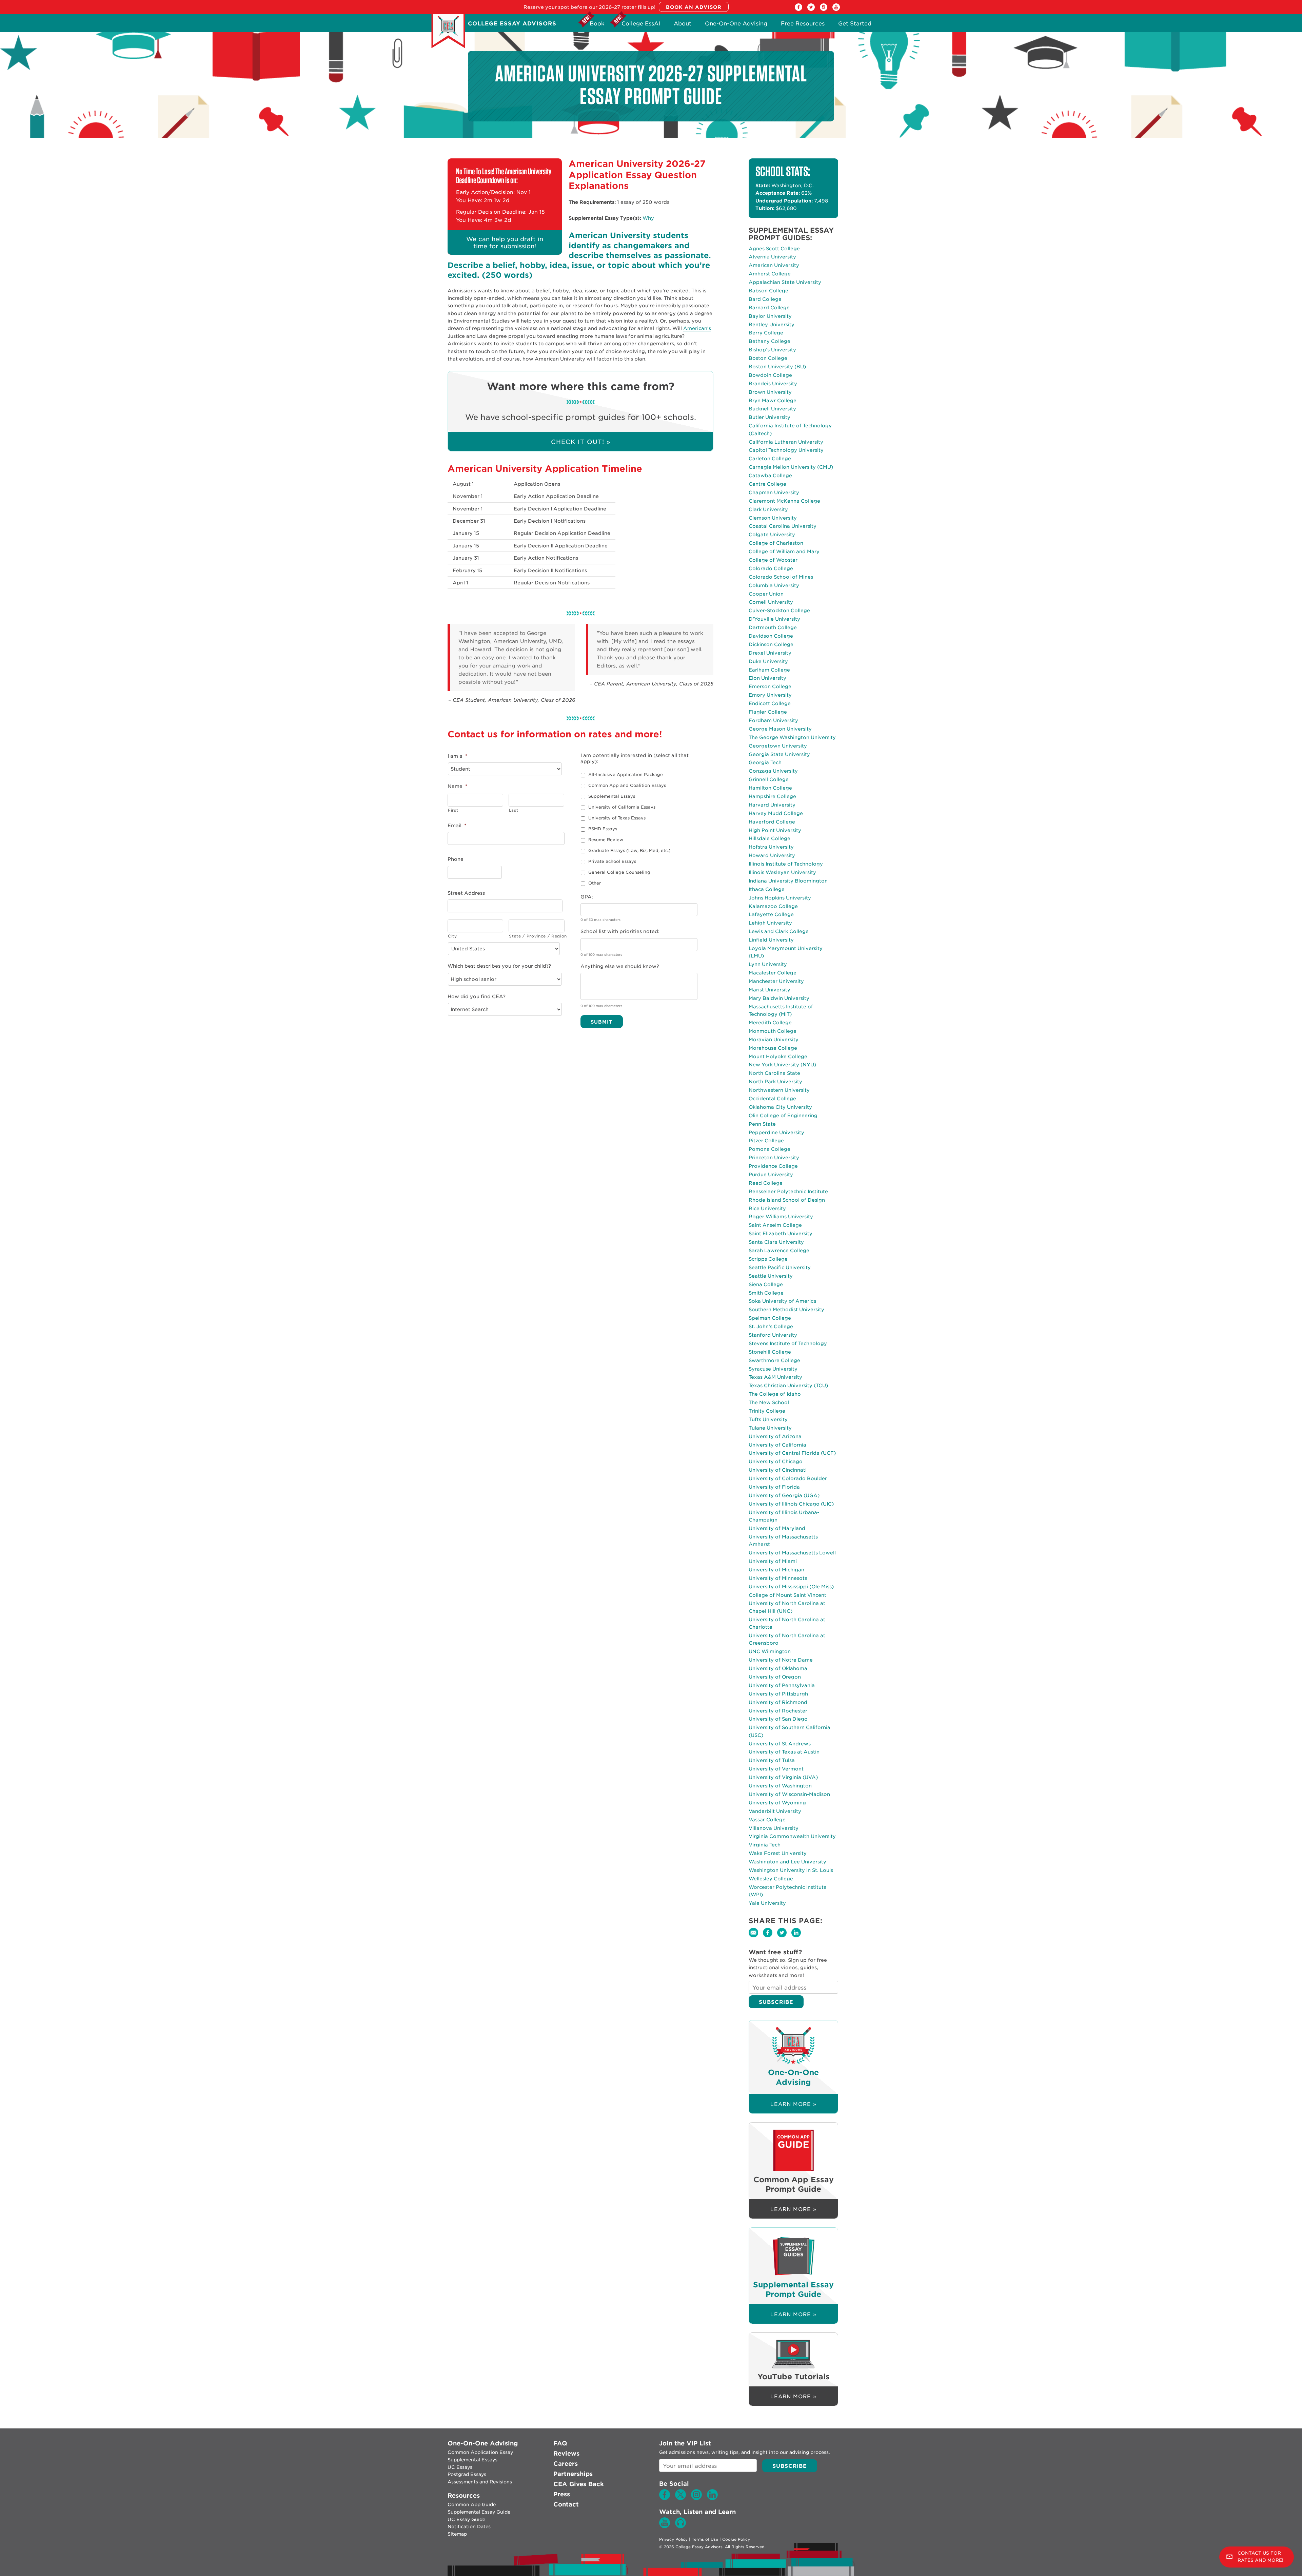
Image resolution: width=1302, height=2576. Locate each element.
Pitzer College (766, 1141)
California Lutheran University (786, 442)
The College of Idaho (775, 1394)
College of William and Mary (784, 551)
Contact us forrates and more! (1260, 2557)
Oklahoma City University (780, 1107)
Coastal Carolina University (783, 526)
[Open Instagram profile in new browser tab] (824, 9)
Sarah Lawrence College (779, 1251)
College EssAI (641, 25)
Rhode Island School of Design (787, 1200)
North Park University (775, 1082)
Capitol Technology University (786, 450)
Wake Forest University (778, 1853)
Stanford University (773, 1335)
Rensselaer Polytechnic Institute (788, 1192)
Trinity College (767, 1411)
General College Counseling (619, 872)
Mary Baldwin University (779, 998)
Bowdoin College (770, 375)
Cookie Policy (736, 2539)
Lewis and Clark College (779, 931)
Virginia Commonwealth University (792, 1836)
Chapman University (774, 492)
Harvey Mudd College (776, 813)
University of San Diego (778, 1719)
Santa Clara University (776, 1242)
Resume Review (606, 840)
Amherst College (770, 274)
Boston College (768, 358)
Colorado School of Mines (781, 577)
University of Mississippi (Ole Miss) (791, 1587)
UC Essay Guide (466, 2519)
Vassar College (767, 1820)
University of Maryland (777, 1528)
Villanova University (774, 1828)
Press (562, 2494)
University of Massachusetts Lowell (792, 1553)
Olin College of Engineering (783, 1116)
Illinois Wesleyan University (782, 872)
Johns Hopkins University (780, 898)
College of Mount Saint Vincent (787, 1595)
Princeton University (774, 1158)
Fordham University (773, 720)
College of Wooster (773, 560)
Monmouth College (773, 1031)
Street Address (466, 893)
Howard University (772, 855)
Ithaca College (767, 889)
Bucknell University (772, 409)
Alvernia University (772, 257)
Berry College (766, 333)
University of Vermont (776, 1769)
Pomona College (770, 1149)
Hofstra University (771, 847)
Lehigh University (770, 923)
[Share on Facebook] (770, 1937)
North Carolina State (774, 1073)
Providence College (773, 1166)
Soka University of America (783, 1301)
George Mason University (780, 729)
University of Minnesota (778, 1578)
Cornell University (771, 602)
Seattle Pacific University (780, 1267)
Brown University (770, 392)
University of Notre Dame (781, 1660)
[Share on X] (784, 1937)
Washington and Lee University (787, 1862)
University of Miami (773, 1561)
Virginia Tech (765, 1845)
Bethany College (770, 341)
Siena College (766, 1284)
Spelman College (770, 1318)
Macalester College (773, 973)
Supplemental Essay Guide (479, 2512)
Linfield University (771, 940)
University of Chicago (776, 1461)
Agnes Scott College (774, 249)
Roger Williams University (781, 1217)
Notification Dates (469, 2526)
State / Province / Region (537, 936)
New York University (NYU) (782, 1065)
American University (774, 265)
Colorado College (771, 568)
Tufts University (768, 1419)
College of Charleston (776, 543)
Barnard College (769, 308)
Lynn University (768, 964)
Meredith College (770, 1023)
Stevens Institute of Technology (788, 1343)
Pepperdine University (776, 1132)
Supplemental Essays (612, 796)
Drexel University (770, 653)
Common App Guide (472, 2504)
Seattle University (771, 1276)
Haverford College (772, 822)
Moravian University (774, 1040)
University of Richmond (778, 1702)
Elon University (767, 678)
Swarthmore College (774, 1360)
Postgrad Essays (467, 2474)
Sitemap (457, 2534)
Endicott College (770, 703)
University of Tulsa (772, 1760)
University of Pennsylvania (782, 1685)
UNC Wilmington (770, 1651)
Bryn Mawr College (773, 401)
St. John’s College (771, 1326)
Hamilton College (770, 788)
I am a (457, 756)
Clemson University (773, 518)
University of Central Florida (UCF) (792, 1453)
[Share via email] (756, 1937)
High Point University (775, 830)
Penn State (762, 1124)
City (452, 936)
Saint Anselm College (775, 1225)
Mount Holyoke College (778, 1057)
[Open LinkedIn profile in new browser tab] (712, 2498)
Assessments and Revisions (480, 2482)
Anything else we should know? (620, 966)
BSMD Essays (603, 829)
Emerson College (770, 686)
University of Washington (780, 1786)
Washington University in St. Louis (791, 1870)
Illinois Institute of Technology (786, 864)
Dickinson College (771, 644)
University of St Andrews (780, 1744)
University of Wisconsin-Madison (789, 1794)
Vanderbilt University (775, 1811)
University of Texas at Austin (784, 1752)
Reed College (766, 1183)
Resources (464, 2495)
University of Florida (774, 1487)
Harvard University (772, 805)
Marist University (770, 990)
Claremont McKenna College (784, 501)
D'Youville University (774, 619)
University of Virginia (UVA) (783, 1777)
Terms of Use (705, 2539)
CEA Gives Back (579, 2484)
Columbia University (774, 585)
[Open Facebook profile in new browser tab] (798, 9)
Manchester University (776, 981)
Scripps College (768, 1259)
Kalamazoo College (773, 906)
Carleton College (770, 459)
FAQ (560, 2443)
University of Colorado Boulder (788, 1478)
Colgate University (772, 535)
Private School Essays (612, 861)
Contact (566, 2504)
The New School (769, 1402)
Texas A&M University (775, 1377)
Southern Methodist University (786, 1310)
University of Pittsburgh (778, 1694)
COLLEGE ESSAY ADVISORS (512, 24)
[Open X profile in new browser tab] (811, 9)
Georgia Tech (765, 762)
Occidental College (772, 1099)
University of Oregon (775, 1677)
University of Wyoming (777, 1803)
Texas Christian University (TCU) (788, 1386)
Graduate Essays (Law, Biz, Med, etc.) (629, 850)
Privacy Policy (673, 2539)
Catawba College (770, 476)
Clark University (768, 509)
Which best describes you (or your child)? (499, 966)
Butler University (770, 417)
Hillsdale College (770, 838)
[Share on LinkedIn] (798, 1937)
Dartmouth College (773, 627)
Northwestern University (779, 1090)
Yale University (767, 1903)
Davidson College (771, 636)
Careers (566, 2464)
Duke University (768, 661)
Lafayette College (771, 914)
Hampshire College (772, 796)
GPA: (587, 897)
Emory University (770, 695)
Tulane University (770, 1428)
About (683, 25)
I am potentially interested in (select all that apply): (635, 758)
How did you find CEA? (477, 996)
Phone (456, 859)
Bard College (765, 299)
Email (457, 826)
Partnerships (573, 2474)
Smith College (766, 1293)
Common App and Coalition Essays (627, 785)
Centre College (767, 484)
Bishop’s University (772, 350)
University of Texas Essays (617, 818)
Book (597, 25)
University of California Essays (622, 807)
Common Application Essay (480, 2452)
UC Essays (460, 2467)
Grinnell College (769, 779)
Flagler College (768, 712)
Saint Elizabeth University (781, 1234)
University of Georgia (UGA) (784, 1495)
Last (514, 810)
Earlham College (769, 670)
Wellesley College (771, 1879)
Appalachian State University (785, 282)
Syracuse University (773, 1369)
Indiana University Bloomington (788, 881)
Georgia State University (779, 754)
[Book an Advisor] (694, 7)
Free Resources (803, 25)
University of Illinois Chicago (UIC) (791, 1504)
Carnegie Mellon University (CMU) (791, 467)
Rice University (767, 1208)
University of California (777, 1445)
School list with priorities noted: (620, 931)
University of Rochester (778, 1711)
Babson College (768, 291)
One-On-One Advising (736, 25)
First (453, 810)
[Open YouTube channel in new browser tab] (836, 9)
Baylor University (770, 316)
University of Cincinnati (778, 1470)
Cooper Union (766, 594)
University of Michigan (776, 1570)
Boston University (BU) (777, 367)
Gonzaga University (773, 771)
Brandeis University (773, 384)
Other (595, 883)
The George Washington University (792, 737)
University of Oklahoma (778, 1668)
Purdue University (771, 1175)
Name (457, 786)
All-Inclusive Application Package (626, 774)
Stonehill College (770, 1352)
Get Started (855, 25)
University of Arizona (775, 1436)
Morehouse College (773, 1048)
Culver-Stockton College (779, 611)
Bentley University (772, 325)
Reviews (566, 2453)
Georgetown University (778, 746)
